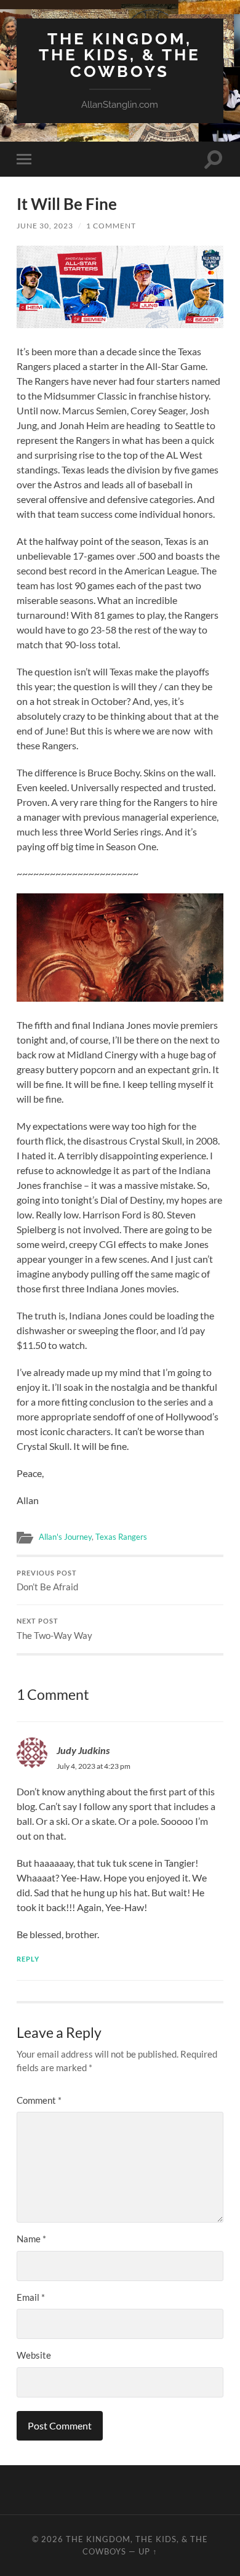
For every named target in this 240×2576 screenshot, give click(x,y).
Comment (39, 2100)
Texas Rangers (121, 1537)
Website (34, 2355)
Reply (28, 1959)
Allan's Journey (65, 1537)
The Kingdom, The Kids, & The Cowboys (120, 55)
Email (31, 2297)
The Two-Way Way (54, 1629)
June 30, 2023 (45, 226)
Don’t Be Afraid (47, 1581)
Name (31, 2239)
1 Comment (111, 226)
